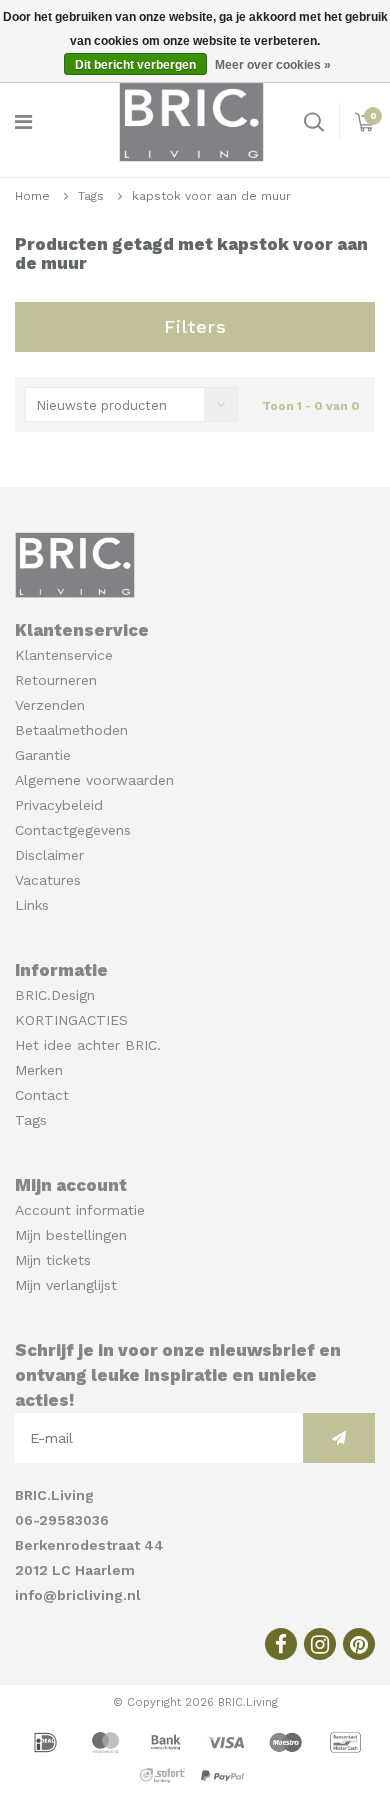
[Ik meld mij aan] (339, 1438)
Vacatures (48, 880)
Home (32, 196)
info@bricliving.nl (78, 1595)
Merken (39, 1070)
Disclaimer (49, 855)
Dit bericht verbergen (135, 65)
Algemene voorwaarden (94, 780)
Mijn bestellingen (71, 1235)
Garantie (43, 755)
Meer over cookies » (273, 65)
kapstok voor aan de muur (211, 196)
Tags (91, 196)
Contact (42, 1095)
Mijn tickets (53, 1260)
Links (32, 905)
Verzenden (50, 705)
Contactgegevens (73, 830)
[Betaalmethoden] (48, 1741)
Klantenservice (64, 655)
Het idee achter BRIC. (88, 1045)
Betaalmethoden (71, 730)
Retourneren (56, 680)
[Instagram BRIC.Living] (320, 1644)
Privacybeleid (59, 805)
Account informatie (80, 1210)
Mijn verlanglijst (66, 1285)
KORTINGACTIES (71, 1020)
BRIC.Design (55, 995)
